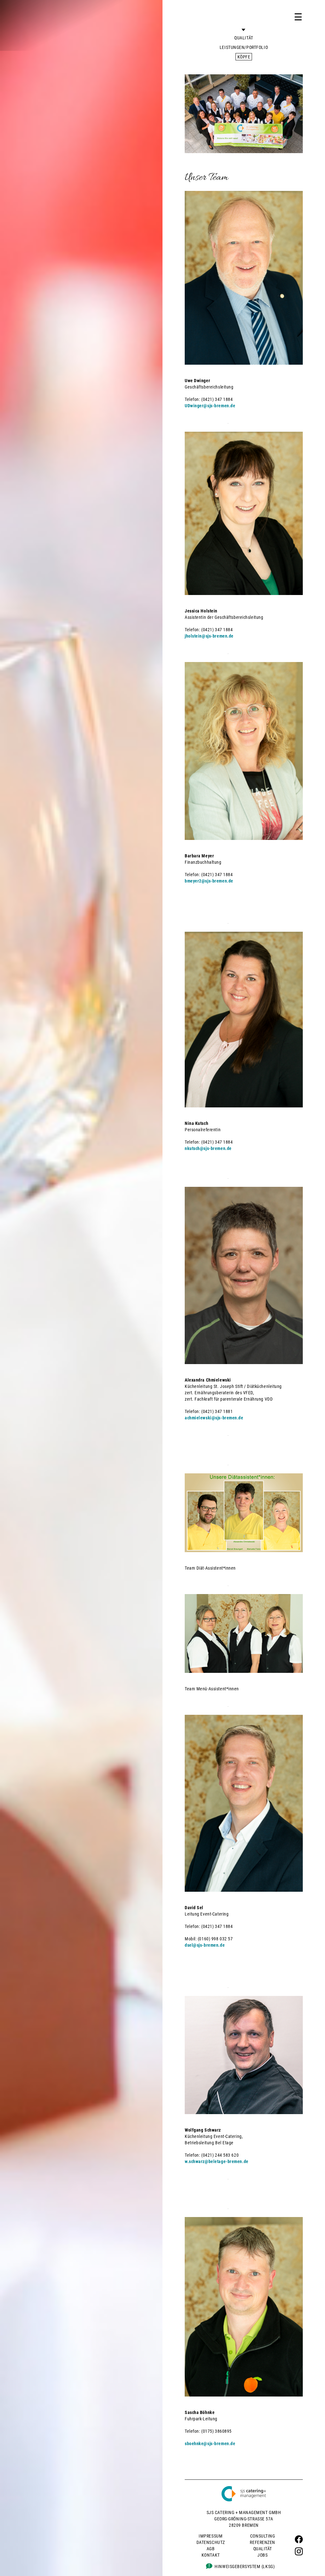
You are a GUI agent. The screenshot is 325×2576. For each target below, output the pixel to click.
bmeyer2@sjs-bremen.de (209, 881)
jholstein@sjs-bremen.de (209, 636)
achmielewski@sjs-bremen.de (214, 1418)
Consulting (263, 2536)
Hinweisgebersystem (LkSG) (245, 2566)
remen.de (239, 2161)
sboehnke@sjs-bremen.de (210, 2444)
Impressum (211, 2536)
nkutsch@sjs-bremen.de (208, 1148)
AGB (211, 2549)
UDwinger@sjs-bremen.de (210, 406)
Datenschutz (211, 2542)
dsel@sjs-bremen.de (205, 1945)
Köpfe (244, 57)
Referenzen (262, 2542)
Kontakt (211, 2555)
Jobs (262, 2555)
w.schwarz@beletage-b (207, 2161)
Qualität (244, 38)
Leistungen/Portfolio (244, 47)
